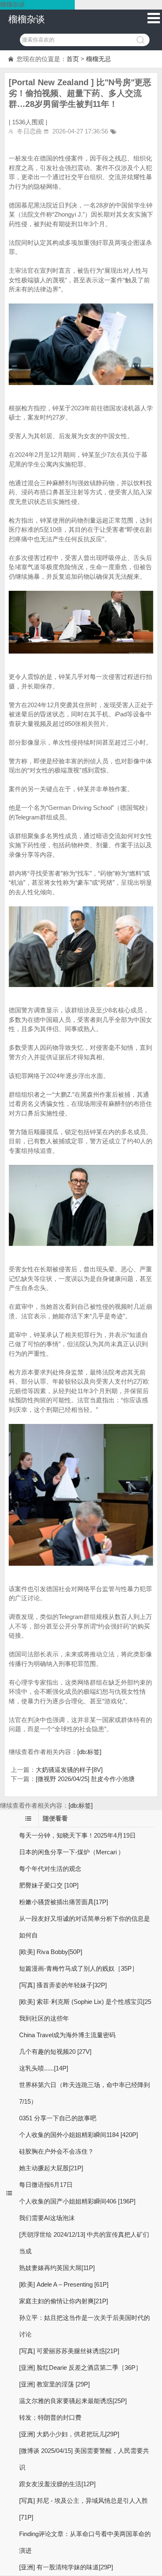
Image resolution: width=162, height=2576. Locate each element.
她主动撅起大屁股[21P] (51, 2168)
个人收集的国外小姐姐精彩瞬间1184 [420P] (79, 2135)
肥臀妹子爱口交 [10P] (49, 1885)
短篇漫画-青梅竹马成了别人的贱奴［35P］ (79, 1968)
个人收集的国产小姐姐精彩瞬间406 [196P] (77, 2201)
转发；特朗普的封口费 (50, 2417)
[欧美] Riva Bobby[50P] (51, 1952)
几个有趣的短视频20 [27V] (55, 2052)
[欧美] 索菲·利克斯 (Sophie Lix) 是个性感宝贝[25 (85, 2002)
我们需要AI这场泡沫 (47, 2218)
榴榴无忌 (98, 59)
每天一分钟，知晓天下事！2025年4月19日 (77, 1835)
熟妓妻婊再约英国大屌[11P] (57, 2268)
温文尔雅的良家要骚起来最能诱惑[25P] (73, 2401)
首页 (73, 59)
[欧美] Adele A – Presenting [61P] (64, 2284)
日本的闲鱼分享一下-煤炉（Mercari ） (72, 1852)
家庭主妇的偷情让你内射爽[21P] (64, 2301)
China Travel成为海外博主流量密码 (67, 2035)
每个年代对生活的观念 (50, 1869)
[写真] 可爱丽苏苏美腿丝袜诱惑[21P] (69, 2351)
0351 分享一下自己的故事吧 (58, 2118)
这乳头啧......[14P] (44, 2068)
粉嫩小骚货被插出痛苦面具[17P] (64, 1902)
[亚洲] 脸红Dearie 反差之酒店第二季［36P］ (80, 2368)
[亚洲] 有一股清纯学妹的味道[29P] (66, 2567)
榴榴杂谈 (27, 19)
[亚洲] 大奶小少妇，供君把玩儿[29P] (69, 2434)
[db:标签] (89, 1752)
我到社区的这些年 (44, 2018)
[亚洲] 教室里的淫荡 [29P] (54, 2384)
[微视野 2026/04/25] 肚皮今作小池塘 (85, 1779)
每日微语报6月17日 (46, 2185)
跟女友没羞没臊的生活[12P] (57, 2484)
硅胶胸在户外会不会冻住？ (56, 2151)
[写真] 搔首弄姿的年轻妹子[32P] (63, 1985)
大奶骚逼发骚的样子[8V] (69, 1770)
